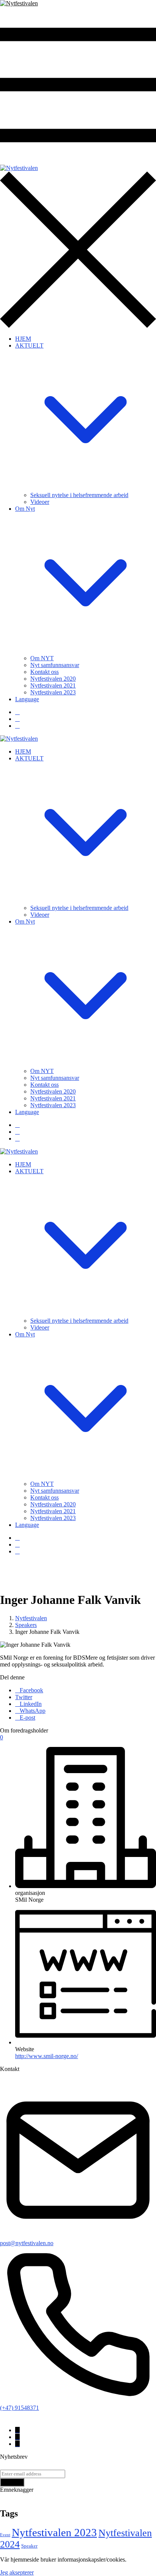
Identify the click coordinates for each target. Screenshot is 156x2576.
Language (27, 699)
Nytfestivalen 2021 (53, 685)
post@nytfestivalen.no (27, 2243)
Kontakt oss (44, 672)
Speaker (29, 2546)
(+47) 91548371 (19, 2408)
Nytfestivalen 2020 (53, 679)
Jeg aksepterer (17, 2572)
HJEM (23, 339)
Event (5, 2535)
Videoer (40, 502)
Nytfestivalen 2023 (53, 692)
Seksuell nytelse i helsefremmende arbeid (79, 495)
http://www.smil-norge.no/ (47, 2056)
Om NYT (42, 658)
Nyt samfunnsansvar (55, 665)
